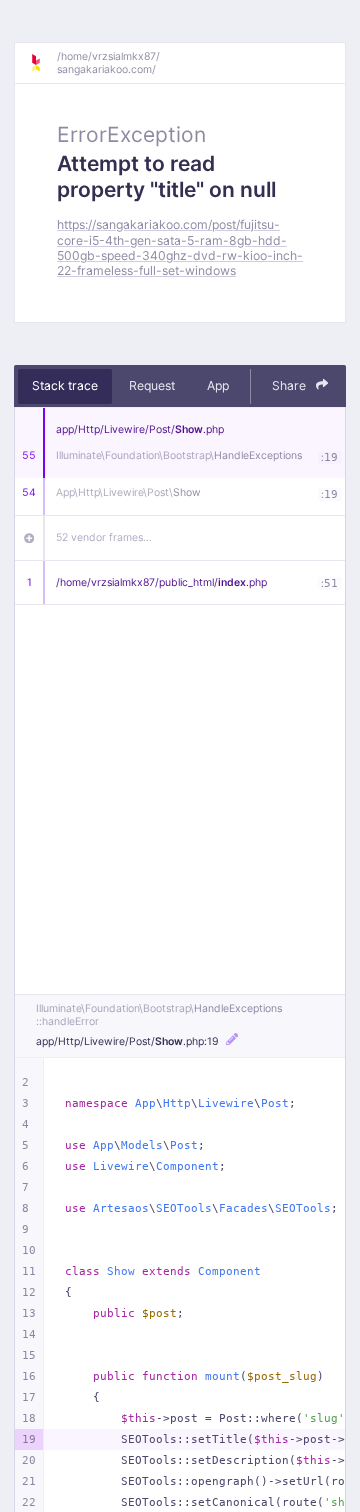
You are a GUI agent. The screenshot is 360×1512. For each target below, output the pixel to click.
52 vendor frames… (104, 537)
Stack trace (65, 385)
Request (152, 385)
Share (290, 385)
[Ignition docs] (43, 63)
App (218, 385)
